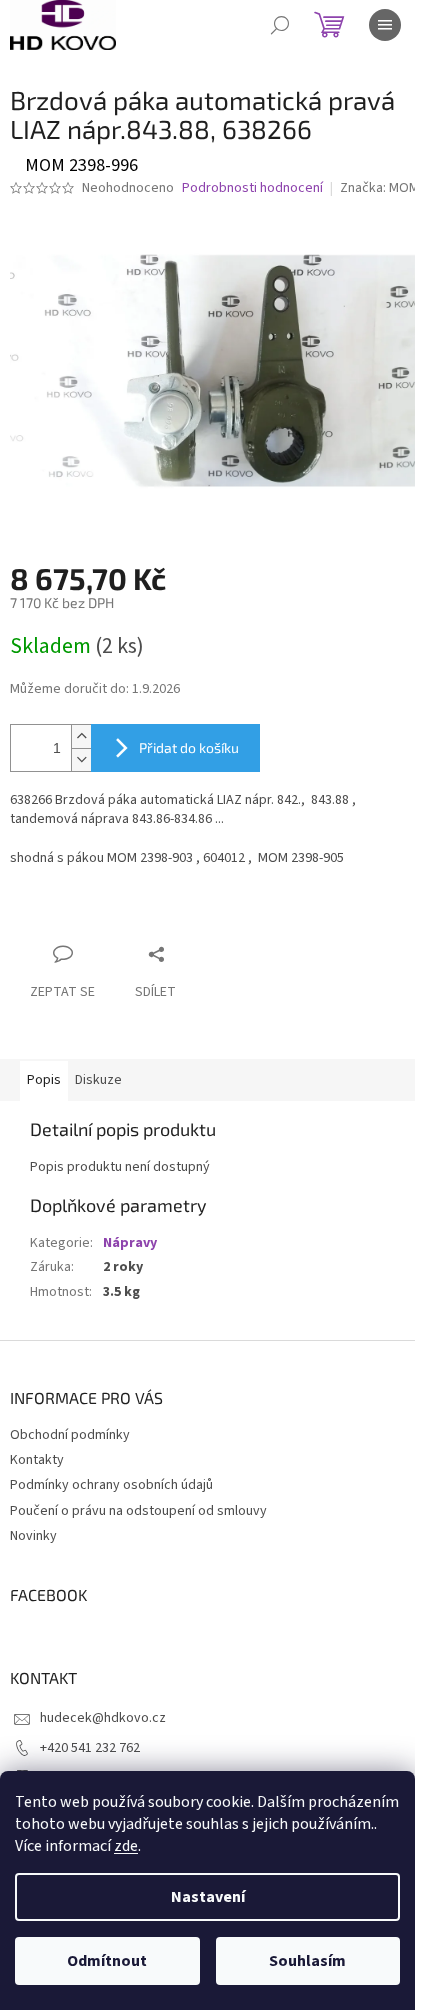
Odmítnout (107, 1961)
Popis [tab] (44, 1080)
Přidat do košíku (189, 747)
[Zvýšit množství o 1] (81, 736)
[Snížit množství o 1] (81, 759)
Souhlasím (307, 1961)
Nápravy (130, 1243)
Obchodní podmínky (70, 1435)
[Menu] (385, 25)
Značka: (379, 188)
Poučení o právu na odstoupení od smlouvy (138, 1511)
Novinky (33, 1536)
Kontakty (37, 1460)
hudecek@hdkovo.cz (103, 1718)
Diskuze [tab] (98, 1080)
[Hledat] (280, 25)
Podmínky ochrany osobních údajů (111, 1485)
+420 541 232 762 (90, 1748)
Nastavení (208, 1897)
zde (126, 1846)
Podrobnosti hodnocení (252, 188)
